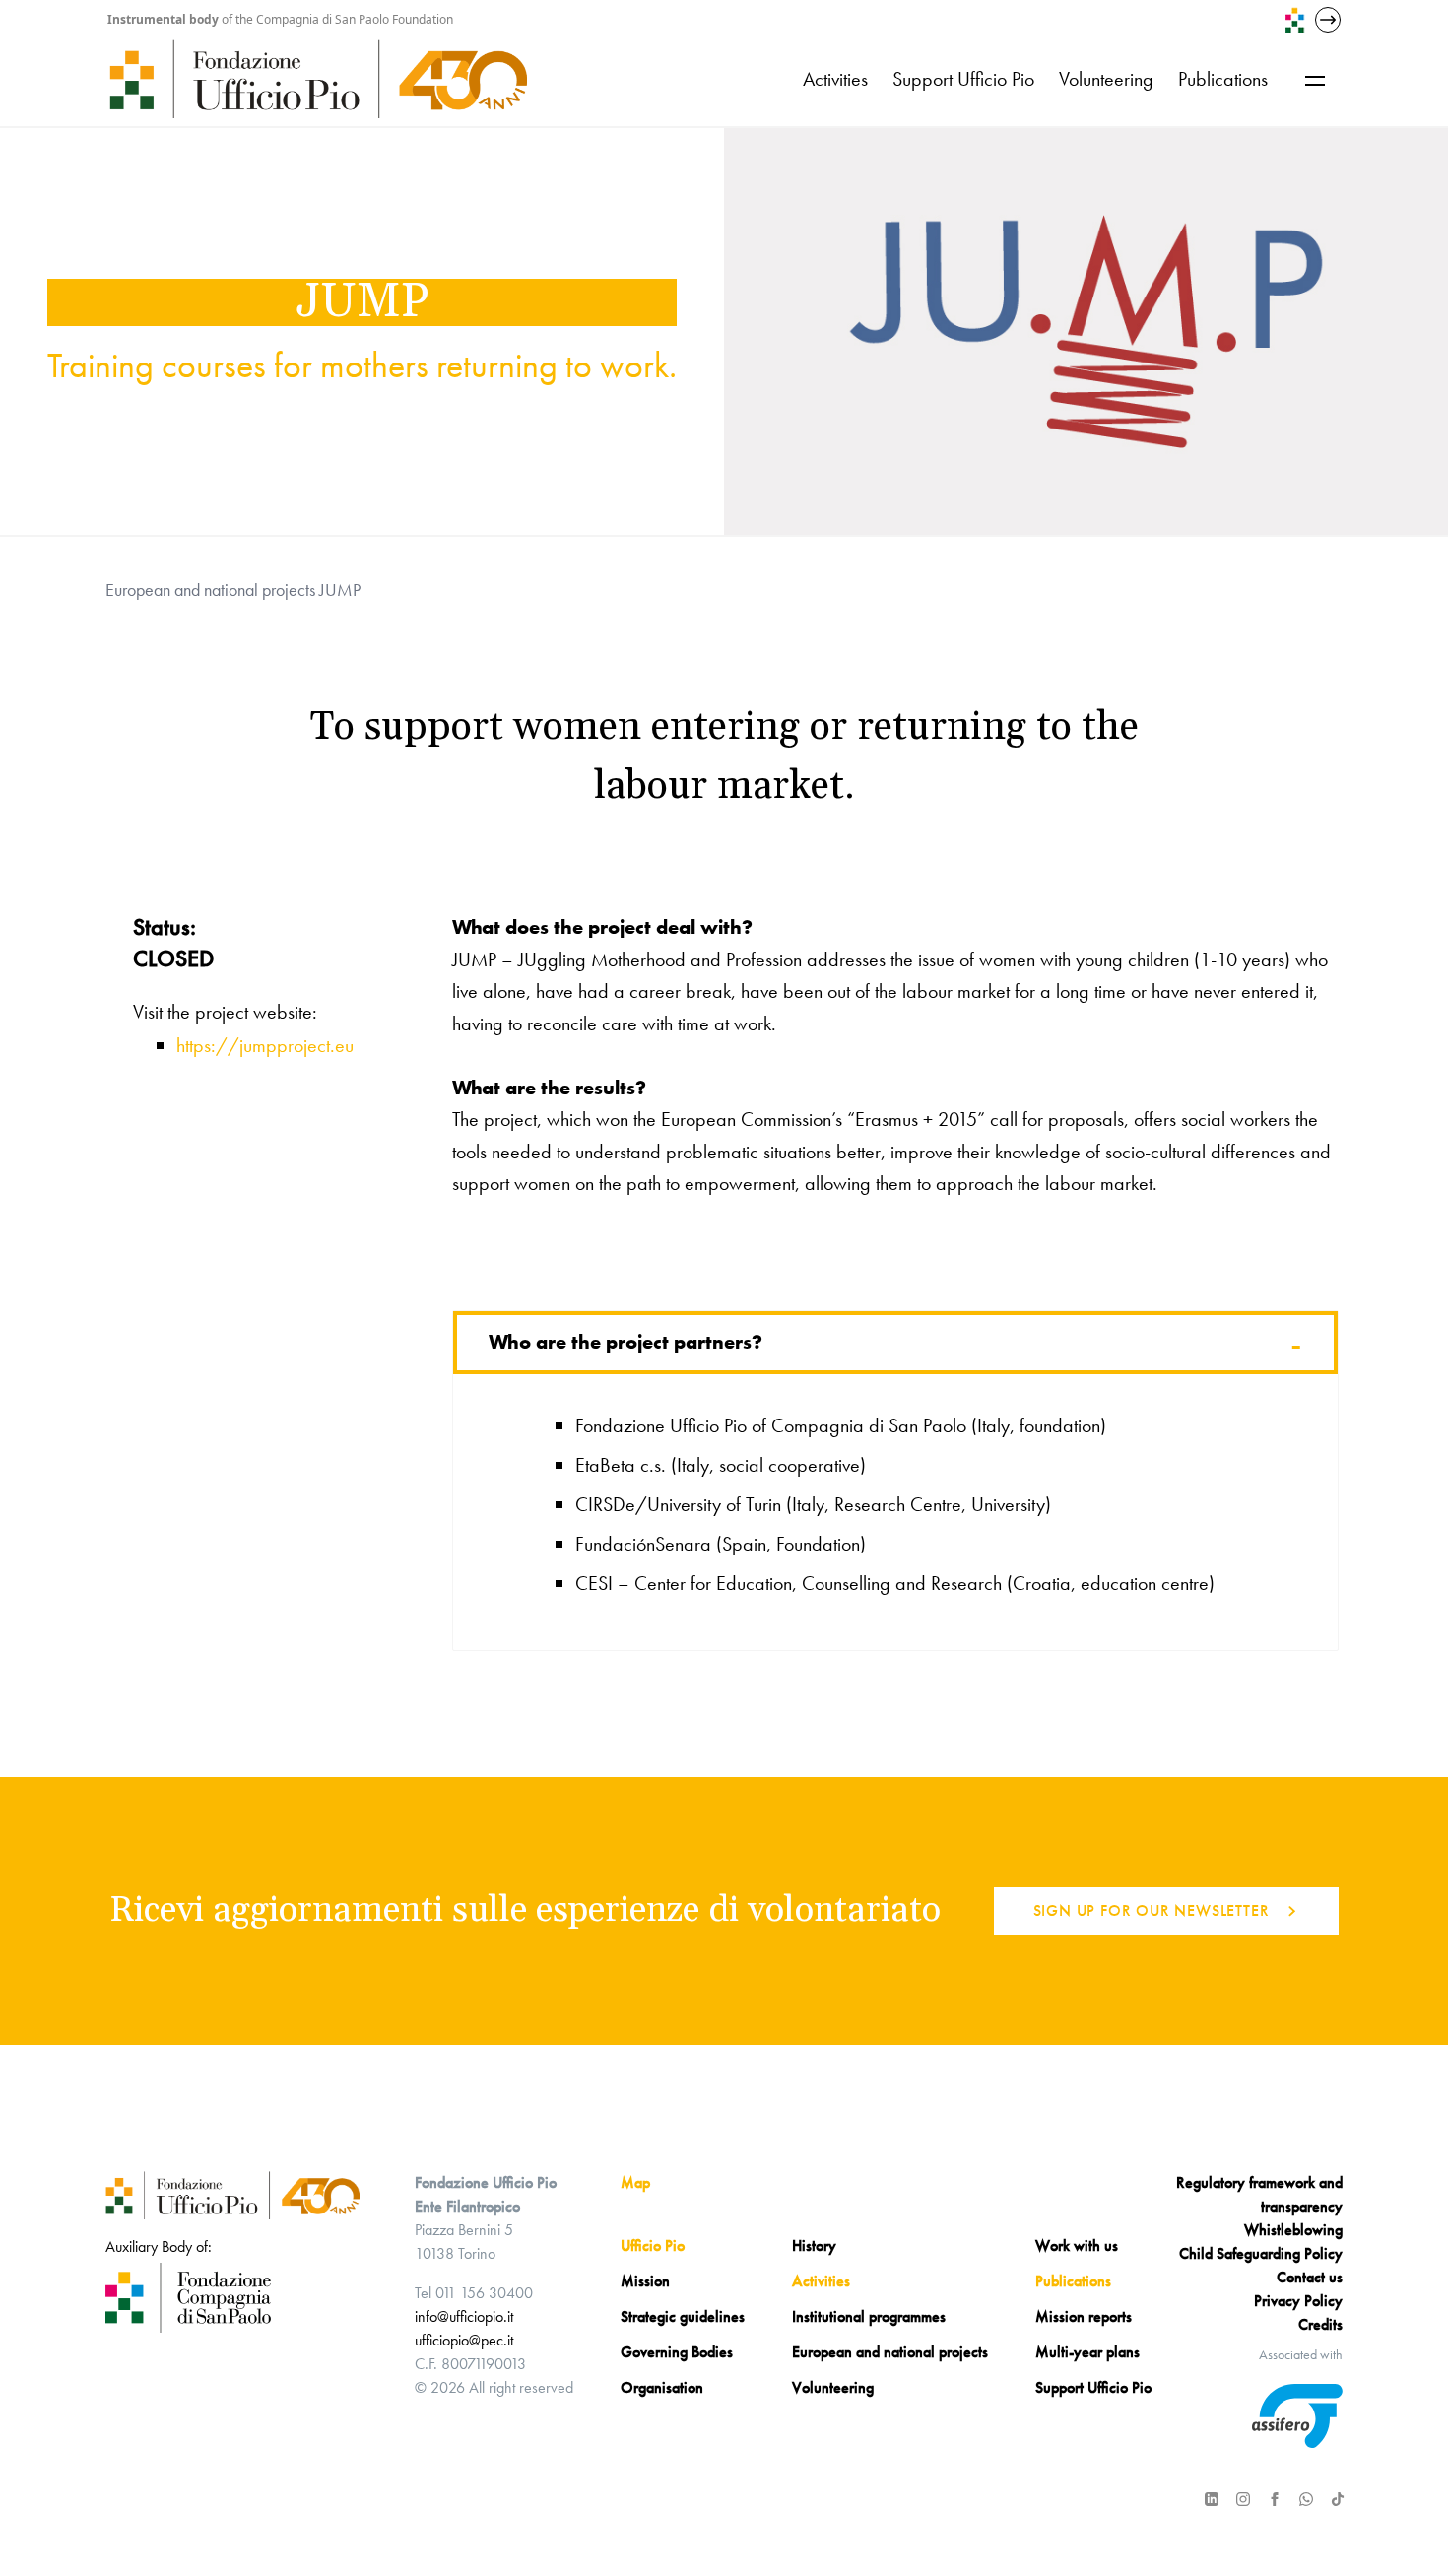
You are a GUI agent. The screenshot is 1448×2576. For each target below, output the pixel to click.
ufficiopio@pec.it (464, 2340)
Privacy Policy (1298, 2301)
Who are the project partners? (895, 1343)
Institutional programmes (869, 2316)
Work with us (1077, 2246)
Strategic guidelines (683, 2316)
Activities (835, 79)
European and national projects (210, 590)
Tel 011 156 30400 (474, 2293)
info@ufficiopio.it (464, 2316)
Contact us (1310, 2277)
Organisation (662, 2387)
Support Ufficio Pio (963, 79)
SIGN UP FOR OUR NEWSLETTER (1152, 1911)
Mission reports (1084, 2316)
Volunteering (1106, 79)
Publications (1223, 79)
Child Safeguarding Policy (1261, 2253)
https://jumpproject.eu (265, 1045)
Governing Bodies (677, 2352)
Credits (1320, 2324)
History (814, 2246)
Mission (645, 2281)
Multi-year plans (1087, 2352)
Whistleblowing (1293, 2230)
